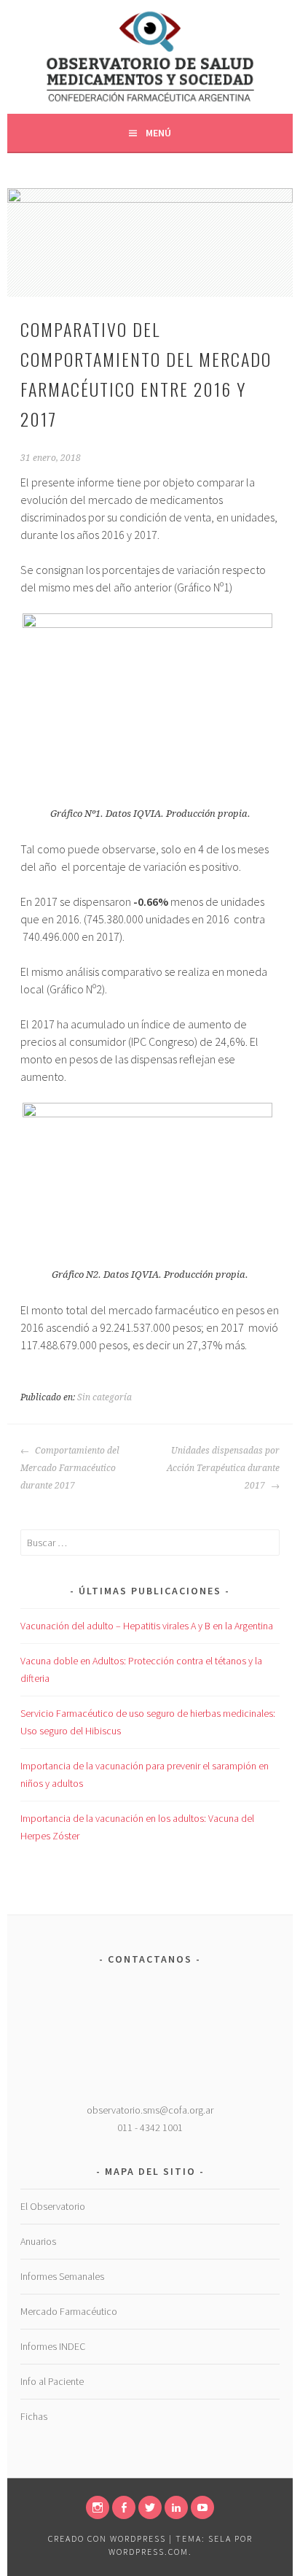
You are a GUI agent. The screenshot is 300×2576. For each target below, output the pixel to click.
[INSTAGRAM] (98, 2507)
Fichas (34, 2416)
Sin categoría (104, 1397)
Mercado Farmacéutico (69, 2311)
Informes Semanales (62, 2276)
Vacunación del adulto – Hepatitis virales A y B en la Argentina (147, 1626)
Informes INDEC (53, 2346)
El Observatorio (53, 2206)
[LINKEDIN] (176, 2507)
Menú (158, 133)
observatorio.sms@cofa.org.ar (150, 2110)
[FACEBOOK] (124, 2507)
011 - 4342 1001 (150, 2127)
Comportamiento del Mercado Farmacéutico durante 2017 (70, 1468)
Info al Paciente (52, 2381)
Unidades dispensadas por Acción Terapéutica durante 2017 (223, 1468)
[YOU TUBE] (202, 2507)
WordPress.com (149, 2552)
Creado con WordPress (107, 2538)
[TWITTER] (150, 2507)
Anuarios (38, 2241)
